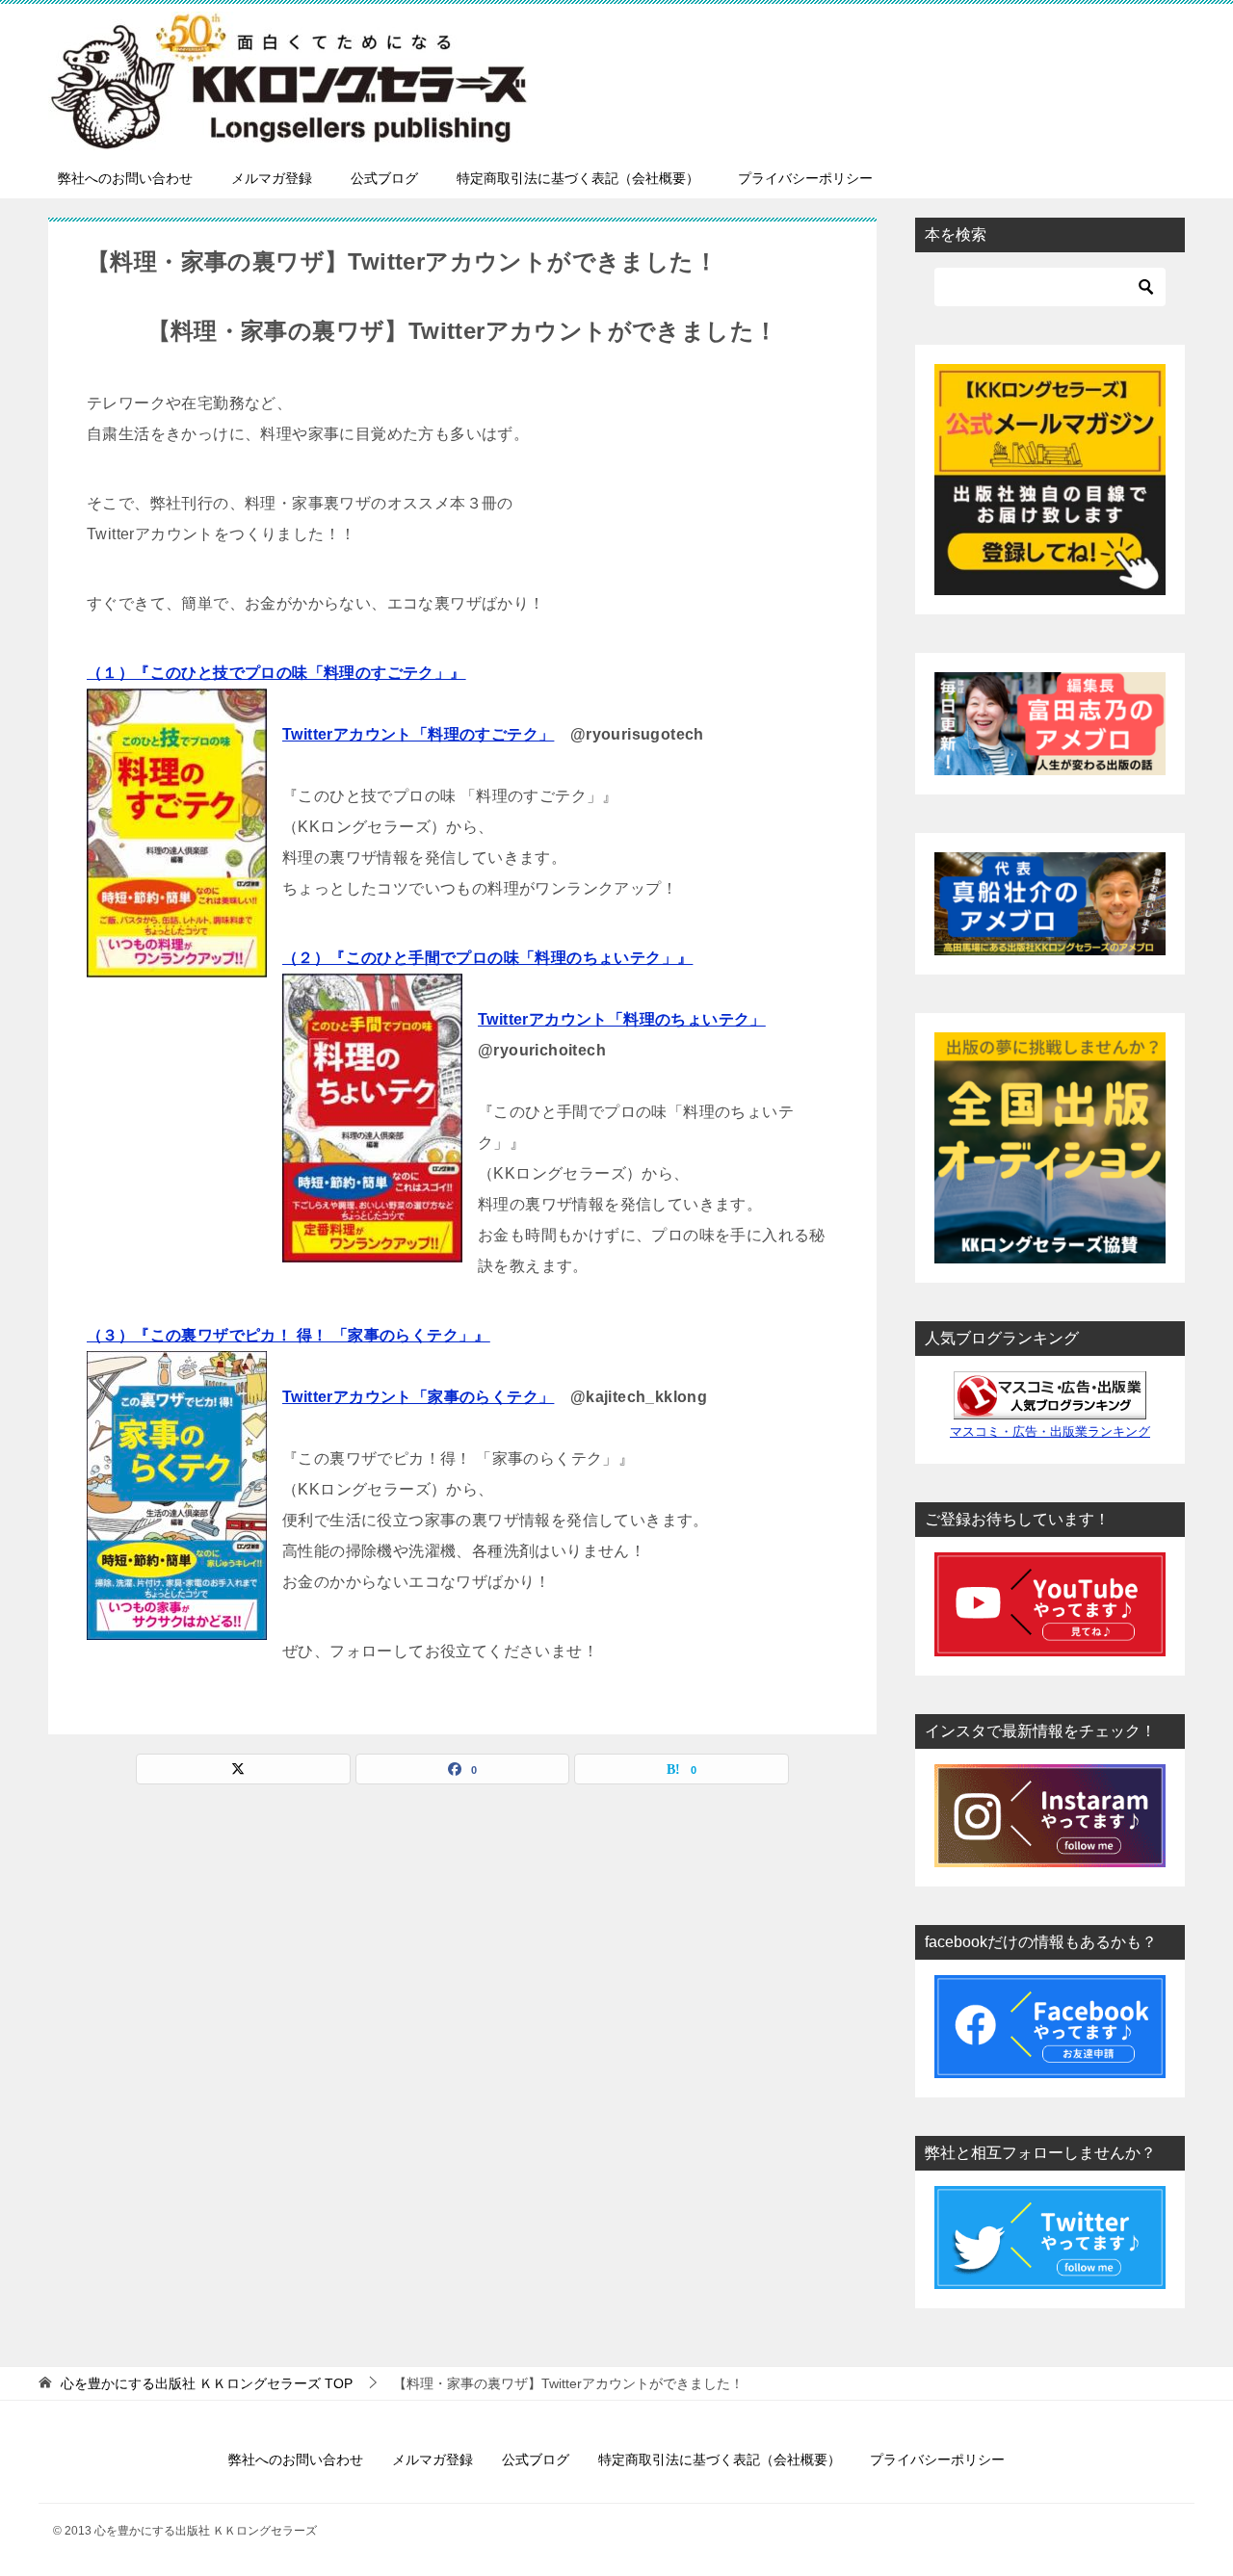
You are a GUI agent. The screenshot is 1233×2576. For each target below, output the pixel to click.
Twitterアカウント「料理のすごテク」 (418, 734)
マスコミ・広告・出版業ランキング (1050, 1432)
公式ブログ (384, 178)
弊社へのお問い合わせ (125, 178)
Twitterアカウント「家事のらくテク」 (418, 1397)
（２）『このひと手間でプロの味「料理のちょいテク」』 (487, 958)
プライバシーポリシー (805, 178)
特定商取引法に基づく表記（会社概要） (578, 178)
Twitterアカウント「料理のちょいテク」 (622, 1019)
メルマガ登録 (272, 178)
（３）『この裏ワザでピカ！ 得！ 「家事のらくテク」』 (289, 1335)
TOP (207, 2383)
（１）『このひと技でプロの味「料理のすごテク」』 (276, 673)
